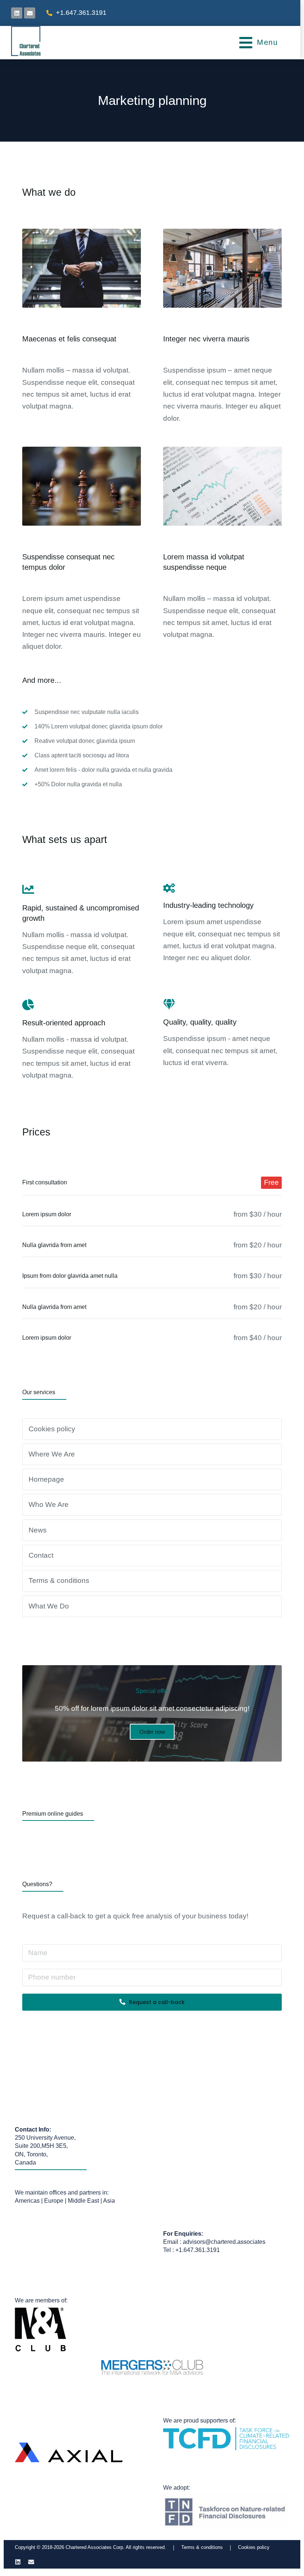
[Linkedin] (18, 2562)
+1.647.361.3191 (81, 13)
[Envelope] (30, 13)
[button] (258, 43)
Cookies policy (254, 2547)
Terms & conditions (202, 2547)
